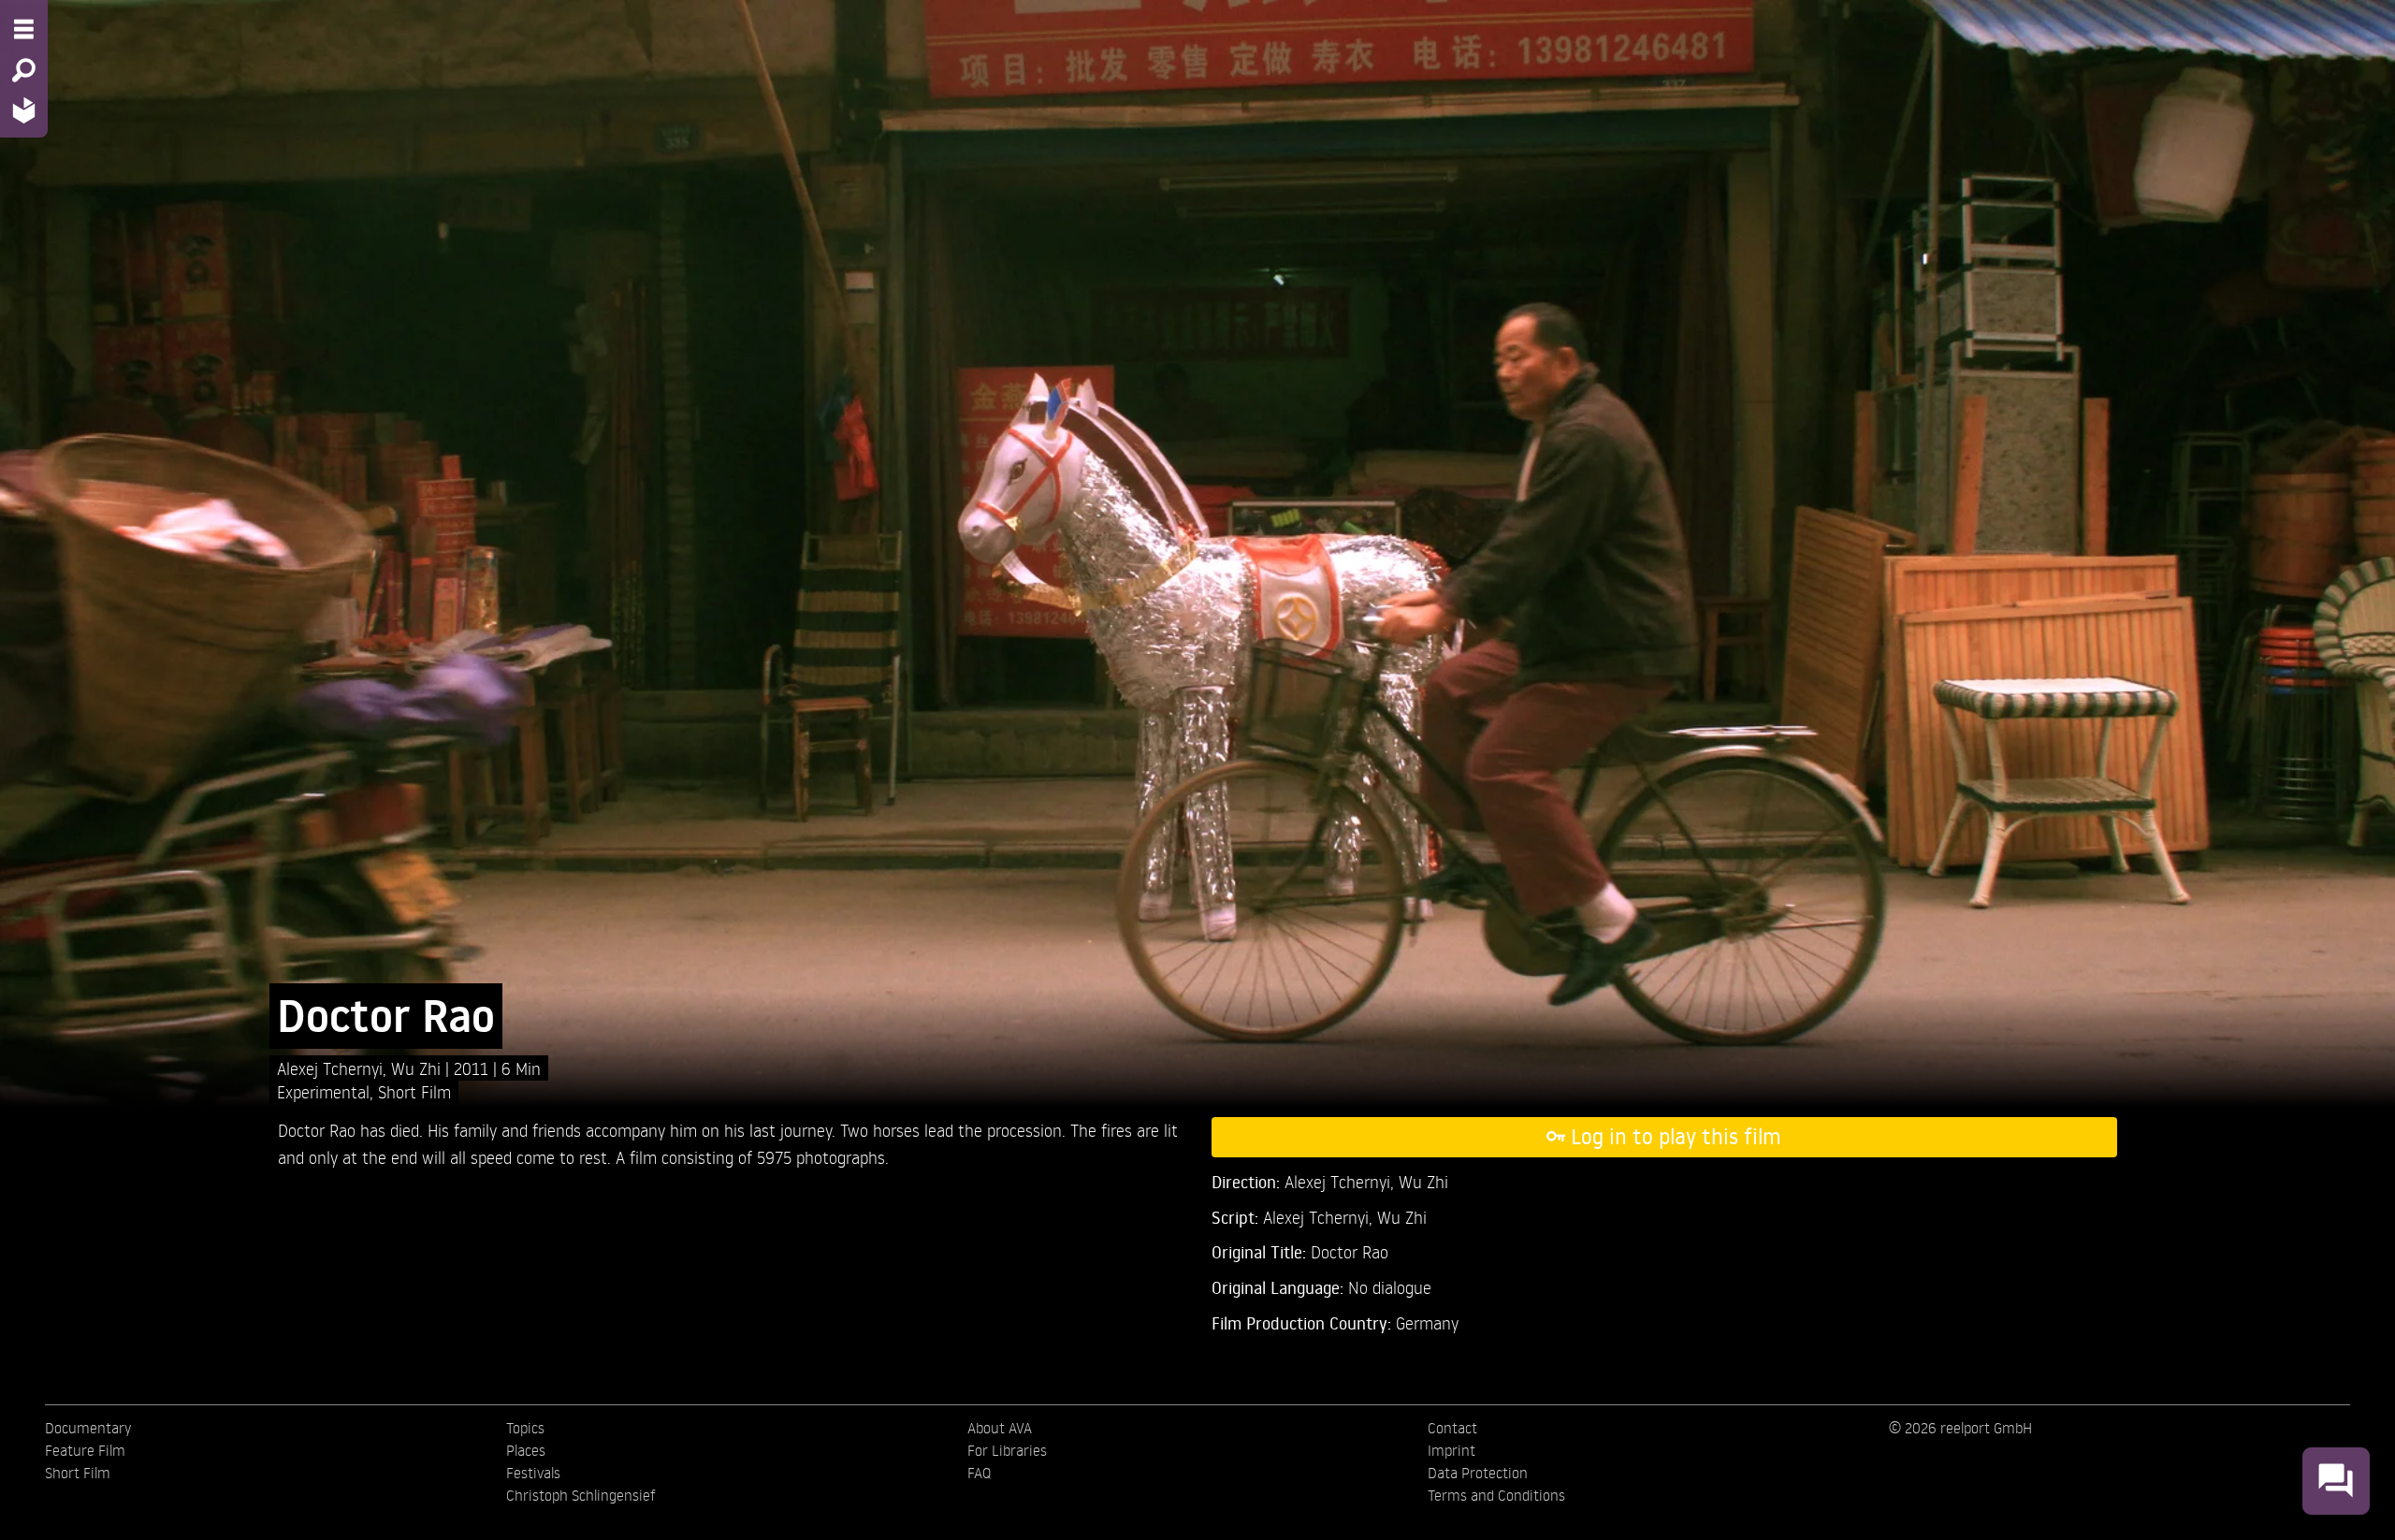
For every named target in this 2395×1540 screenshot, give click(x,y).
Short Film (414, 1091)
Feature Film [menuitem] (85, 1450)
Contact (1452, 1428)
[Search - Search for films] (24, 70)
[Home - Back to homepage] (24, 110)
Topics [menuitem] (525, 1428)
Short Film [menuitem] (78, 1473)
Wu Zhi (418, 1068)
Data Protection (1478, 1473)
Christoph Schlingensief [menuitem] (581, 1495)
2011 (473, 1068)
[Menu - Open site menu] (24, 29)
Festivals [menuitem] (533, 1473)
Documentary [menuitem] (88, 1428)
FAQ (979, 1473)
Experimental (323, 1091)
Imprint (1452, 1450)
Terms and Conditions (1496, 1495)
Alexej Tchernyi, (334, 1068)
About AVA (1000, 1428)
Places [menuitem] (526, 1450)
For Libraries (1007, 1450)
